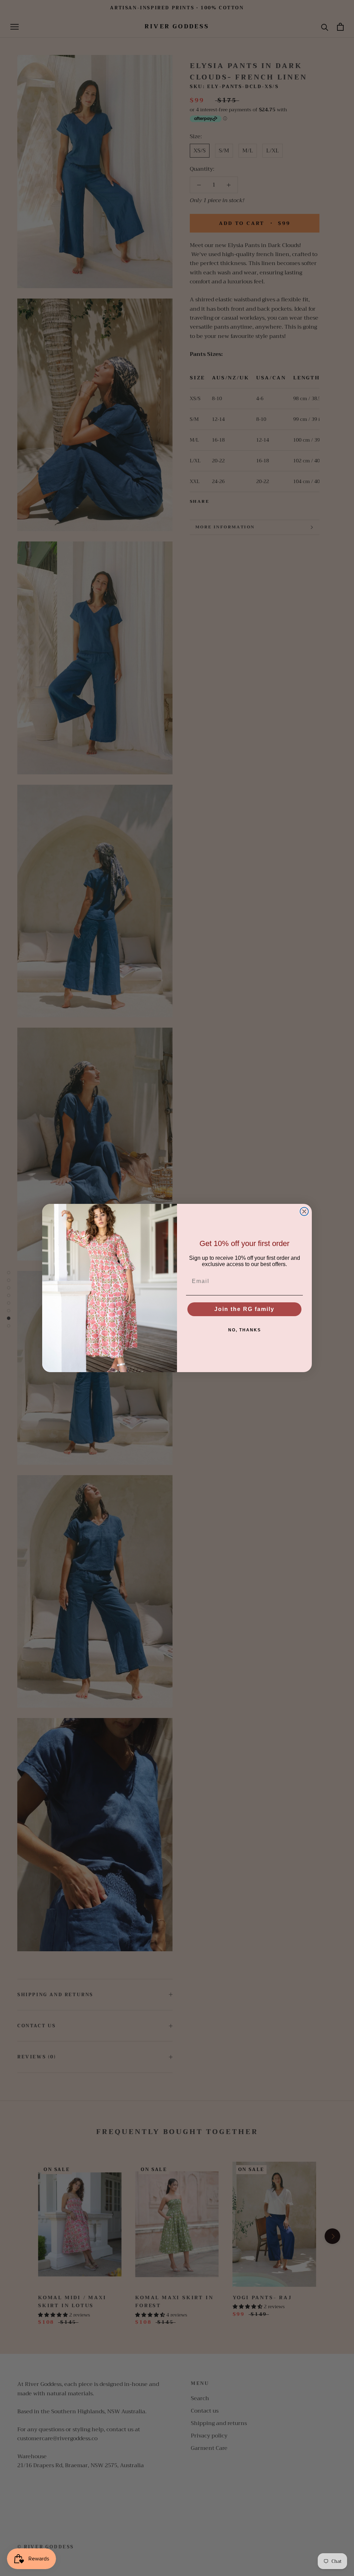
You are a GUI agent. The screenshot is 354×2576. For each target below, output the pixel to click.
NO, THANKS (245, 1330)
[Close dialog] (304, 1211)
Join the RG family (244, 1309)
